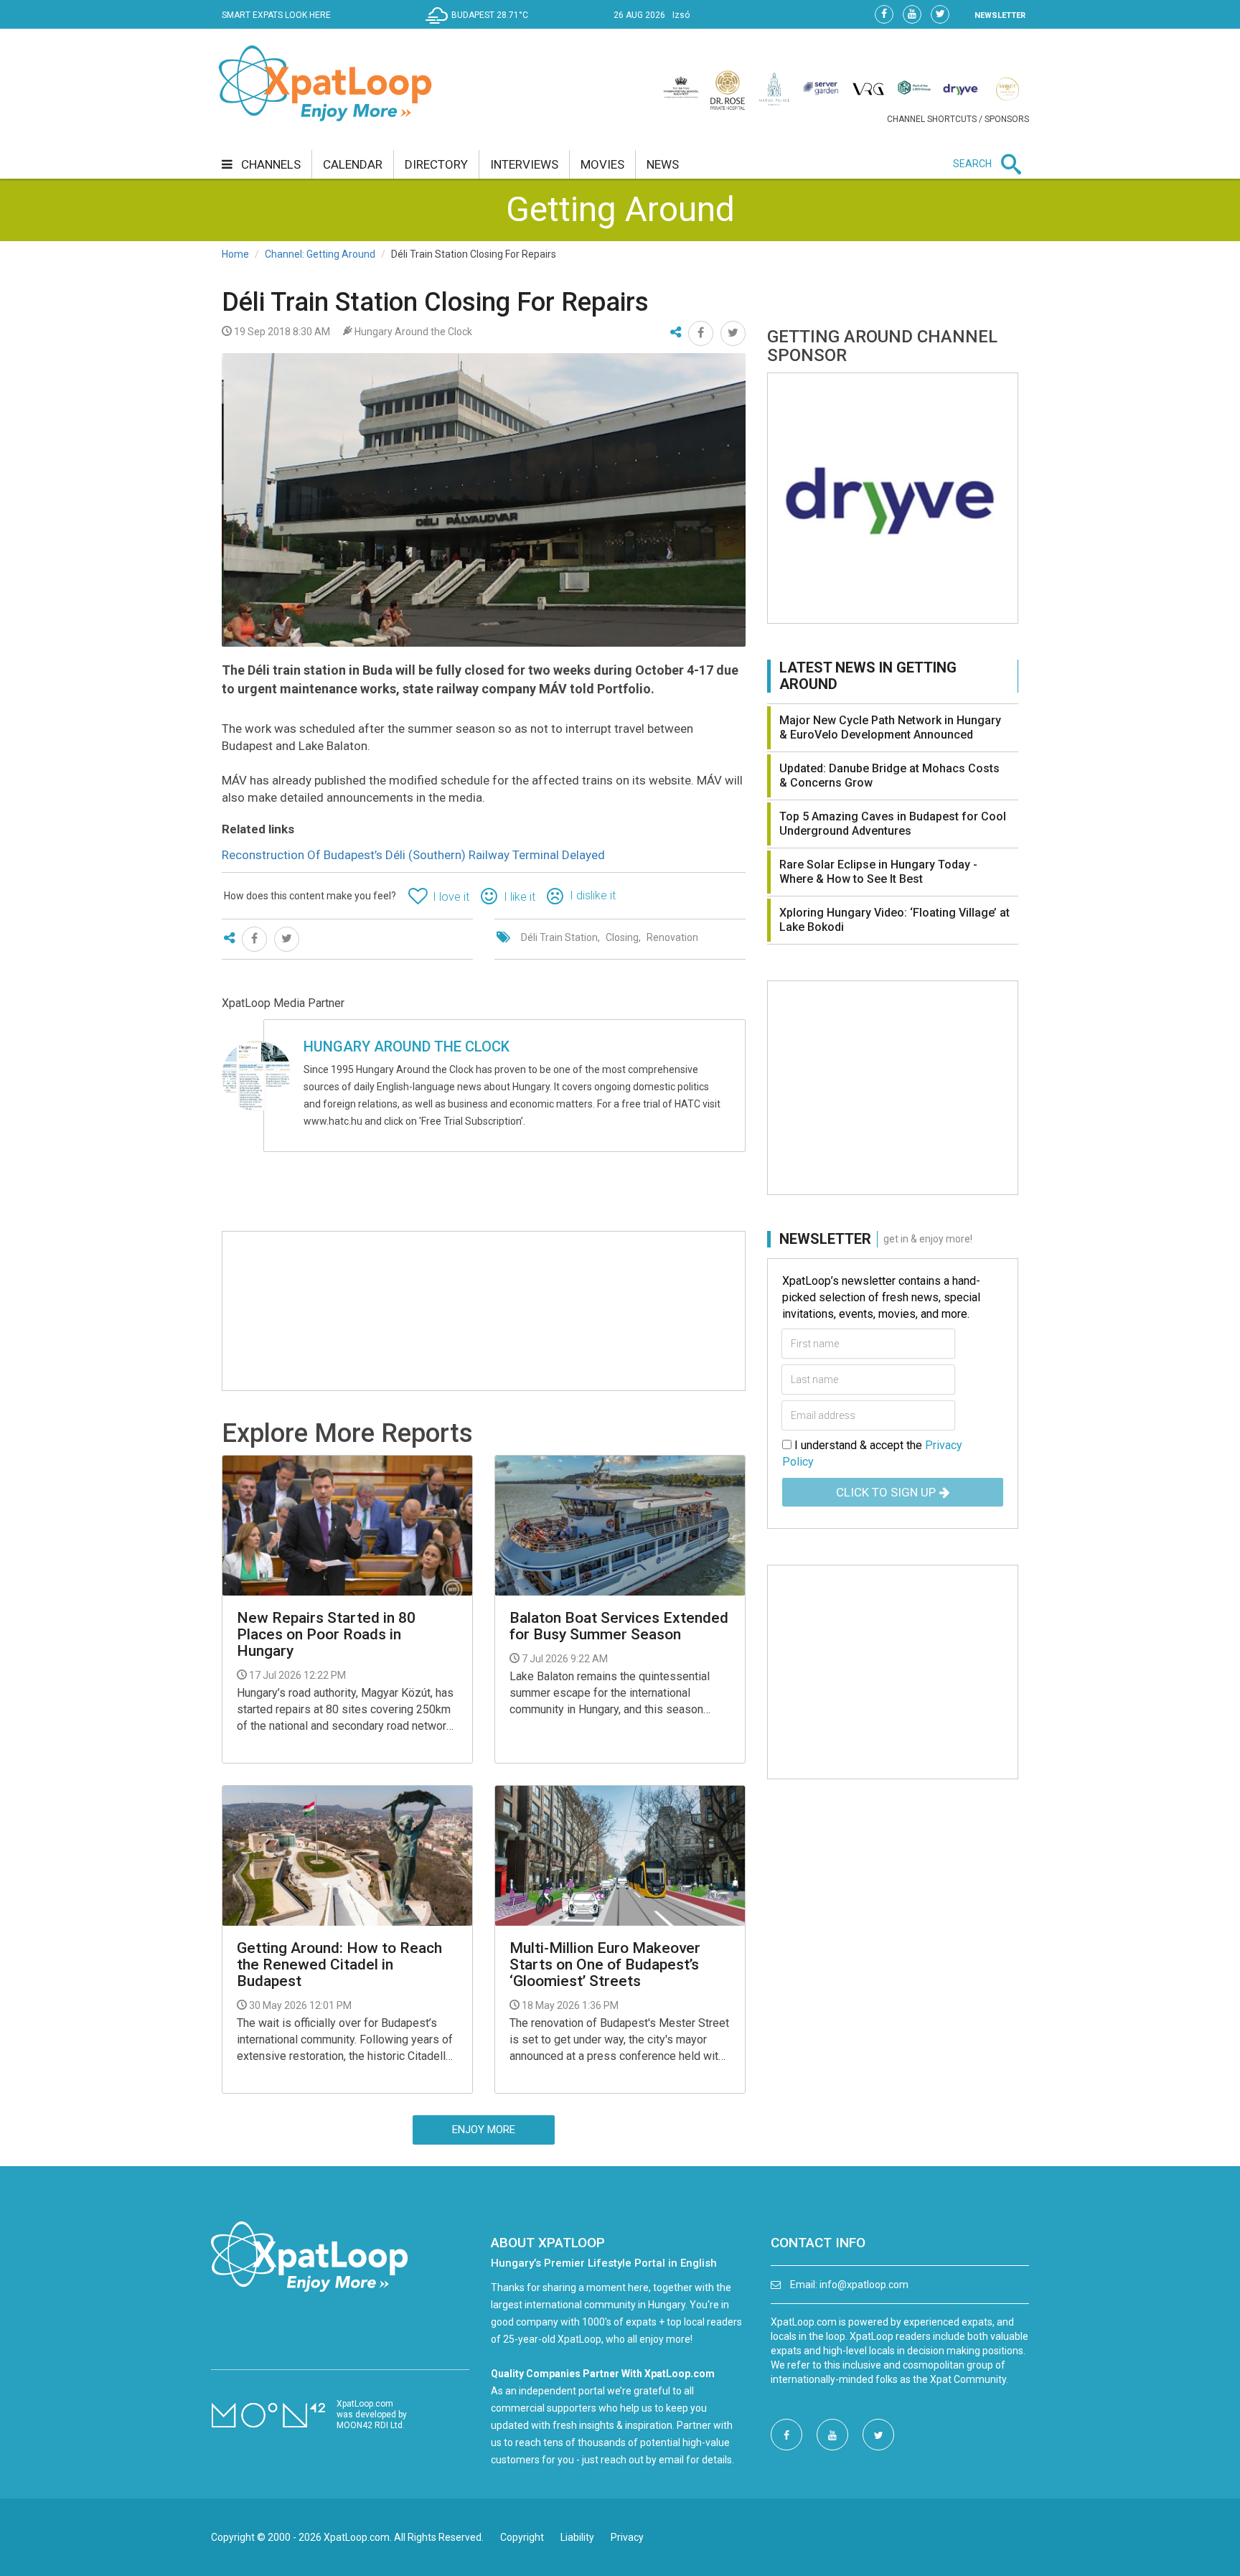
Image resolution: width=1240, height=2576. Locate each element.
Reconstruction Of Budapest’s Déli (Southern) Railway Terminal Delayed (413, 855)
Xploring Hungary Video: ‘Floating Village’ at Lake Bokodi (894, 920)
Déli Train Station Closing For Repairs (435, 302)
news (663, 164)
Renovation (672, 937)
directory (436, 164)
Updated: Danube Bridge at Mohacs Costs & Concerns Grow (889, 776)
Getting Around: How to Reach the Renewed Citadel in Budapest (339, 1965)
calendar (353, 164)
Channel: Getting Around (320, 254)
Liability (577, 2537)
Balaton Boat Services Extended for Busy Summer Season (619, 1626)
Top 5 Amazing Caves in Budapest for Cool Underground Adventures (893, 824)
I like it (520, 897)
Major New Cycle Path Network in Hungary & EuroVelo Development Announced (890, 727)
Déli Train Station (559, 937)
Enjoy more (484, 2130)
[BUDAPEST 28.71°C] (480, 26)
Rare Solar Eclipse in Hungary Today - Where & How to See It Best (878, 872)
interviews (524, 164)
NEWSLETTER (1000, 15)
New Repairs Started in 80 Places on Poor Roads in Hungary (326, 1635)
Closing (622, 937)
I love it (451, 897)
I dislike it (593, 895)
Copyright (522, 2537)
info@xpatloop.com (864, 2285)
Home (235, 254)
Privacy (627, 2537)
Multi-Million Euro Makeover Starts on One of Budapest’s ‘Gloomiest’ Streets (605, 1965)
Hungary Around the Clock (407, 1046)
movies (602, 164)
